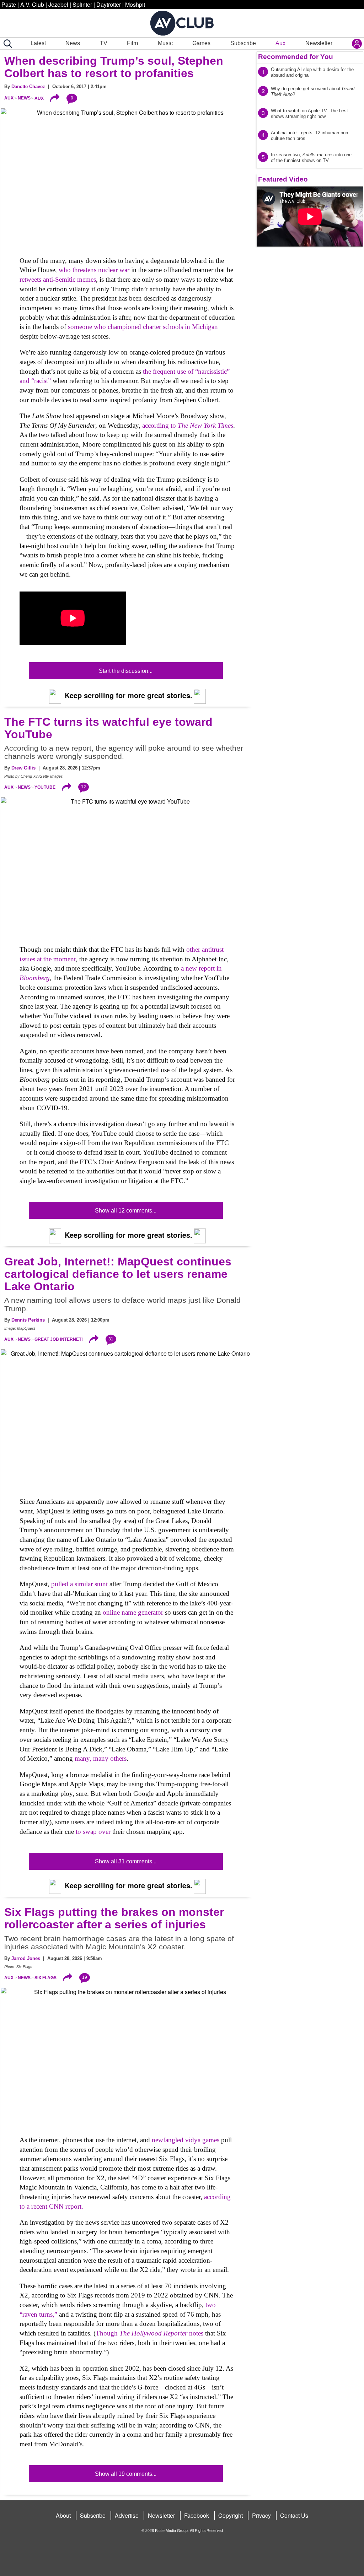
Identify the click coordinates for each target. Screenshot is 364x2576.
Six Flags (45, 1978)
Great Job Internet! (59, 1339)
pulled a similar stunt (79, 1584)
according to (188, 425)
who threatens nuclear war (95, 270)
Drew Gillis (23, 768)
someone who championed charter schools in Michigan (142, 327)
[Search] (6, 44)
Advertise (127, 2515)
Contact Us (294, 2515)
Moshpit (135, 4)
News (73, 43)
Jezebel (58, 4)
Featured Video (283, 179)
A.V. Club (32, 4)
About (63, 2515)
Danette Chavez (28, 87)
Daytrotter (109, 4)
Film (132, 43)
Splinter (82, 4)
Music (165, 43)
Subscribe (243, 43)
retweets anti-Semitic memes (58, 279)
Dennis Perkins (28, 1320)
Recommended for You (296, 57)
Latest (38, 43)
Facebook (197, 2515)
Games (201, 43)
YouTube (45, 787)
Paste (9, 4)
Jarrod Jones (26, 1958)
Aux (280, 43)
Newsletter (319, 43)
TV (104, 43)
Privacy (261, 2515)
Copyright (231, 2515)
